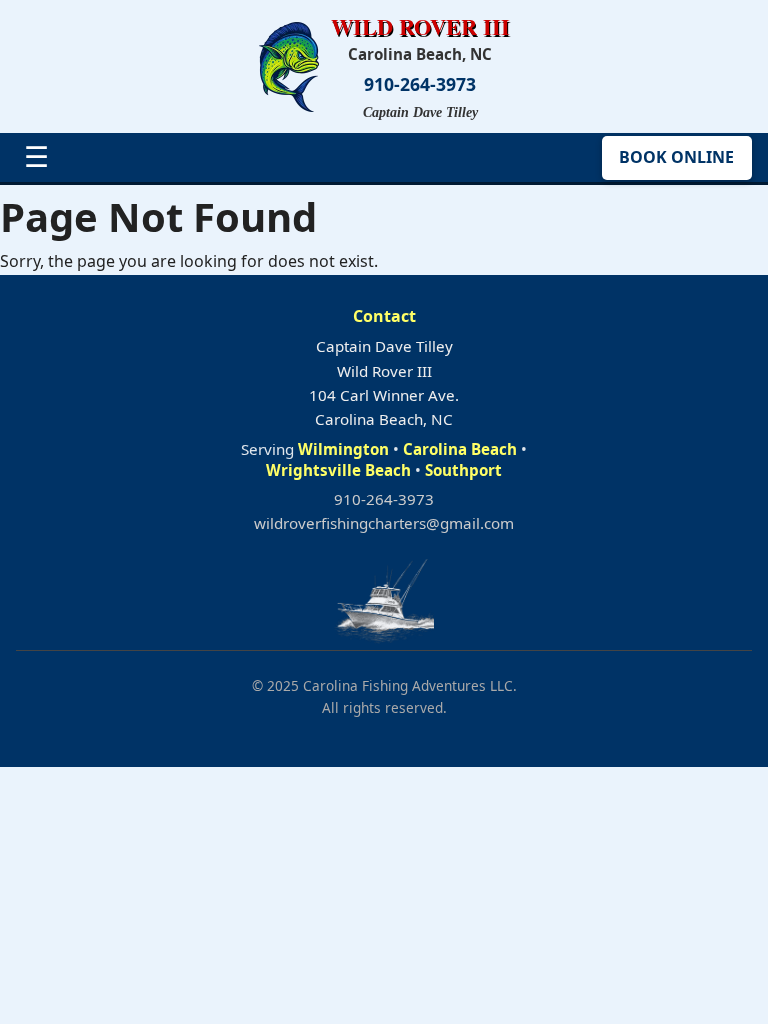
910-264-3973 (420, 84)
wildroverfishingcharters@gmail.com (384, 523)
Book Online (676, 157)
